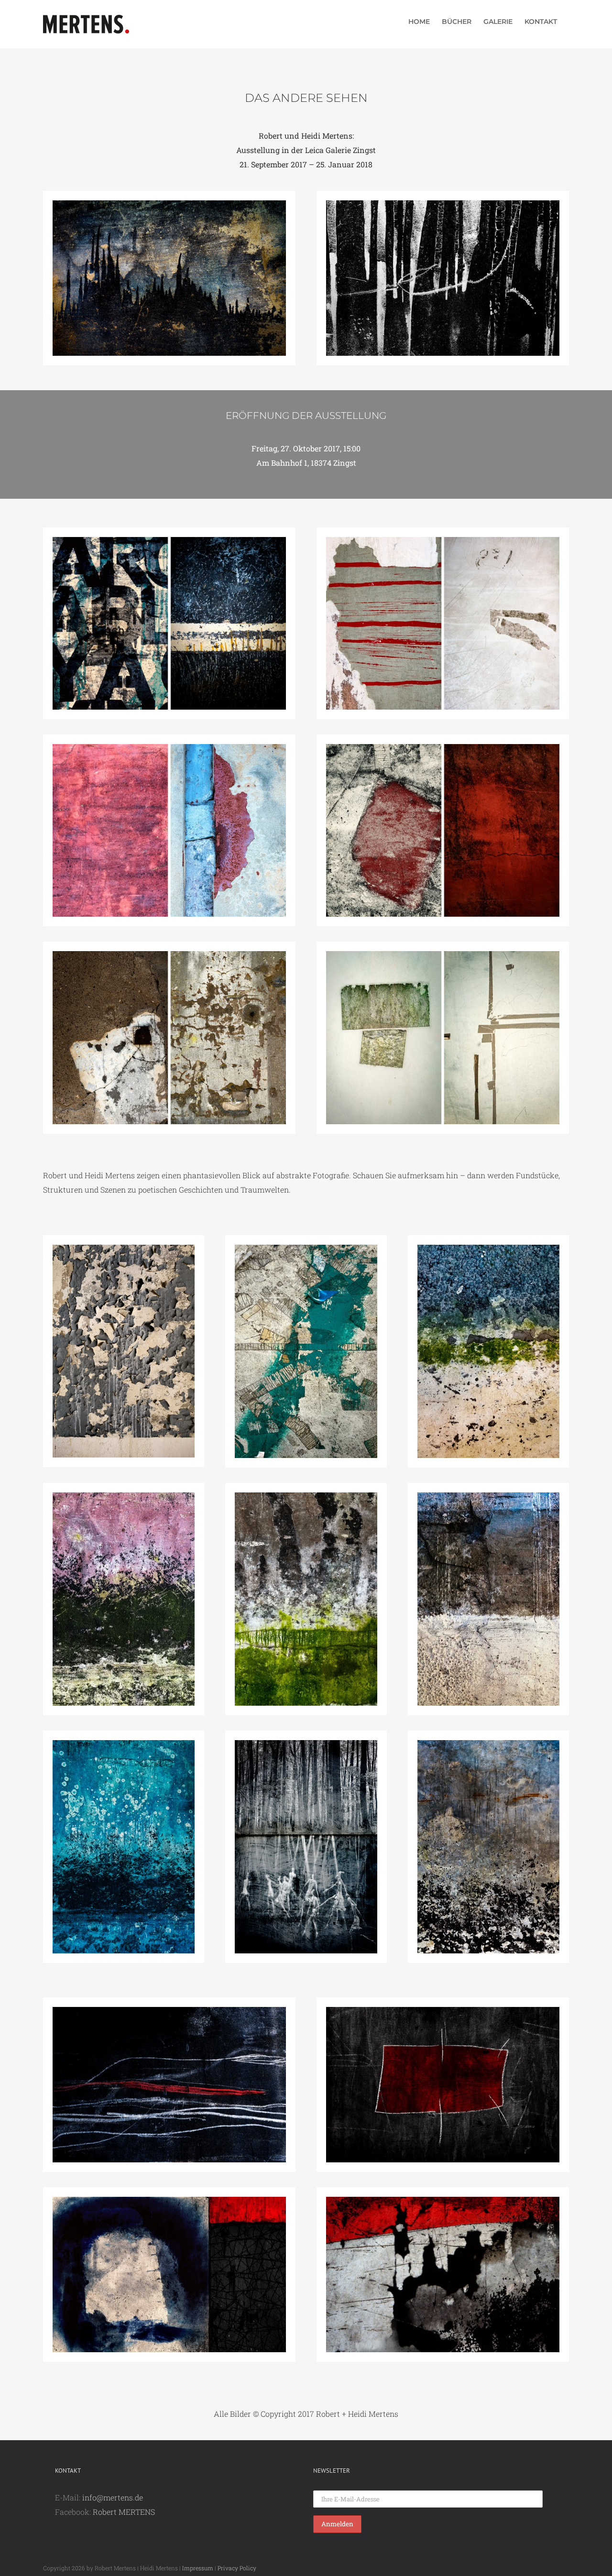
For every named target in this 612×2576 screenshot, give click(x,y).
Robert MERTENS (124, 2512)
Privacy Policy (237, 2568)
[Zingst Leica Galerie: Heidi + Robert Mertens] (169, 204)
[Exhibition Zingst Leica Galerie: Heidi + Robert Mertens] (443, 541)
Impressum (198, 2568)
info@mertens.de (113, 2497)
